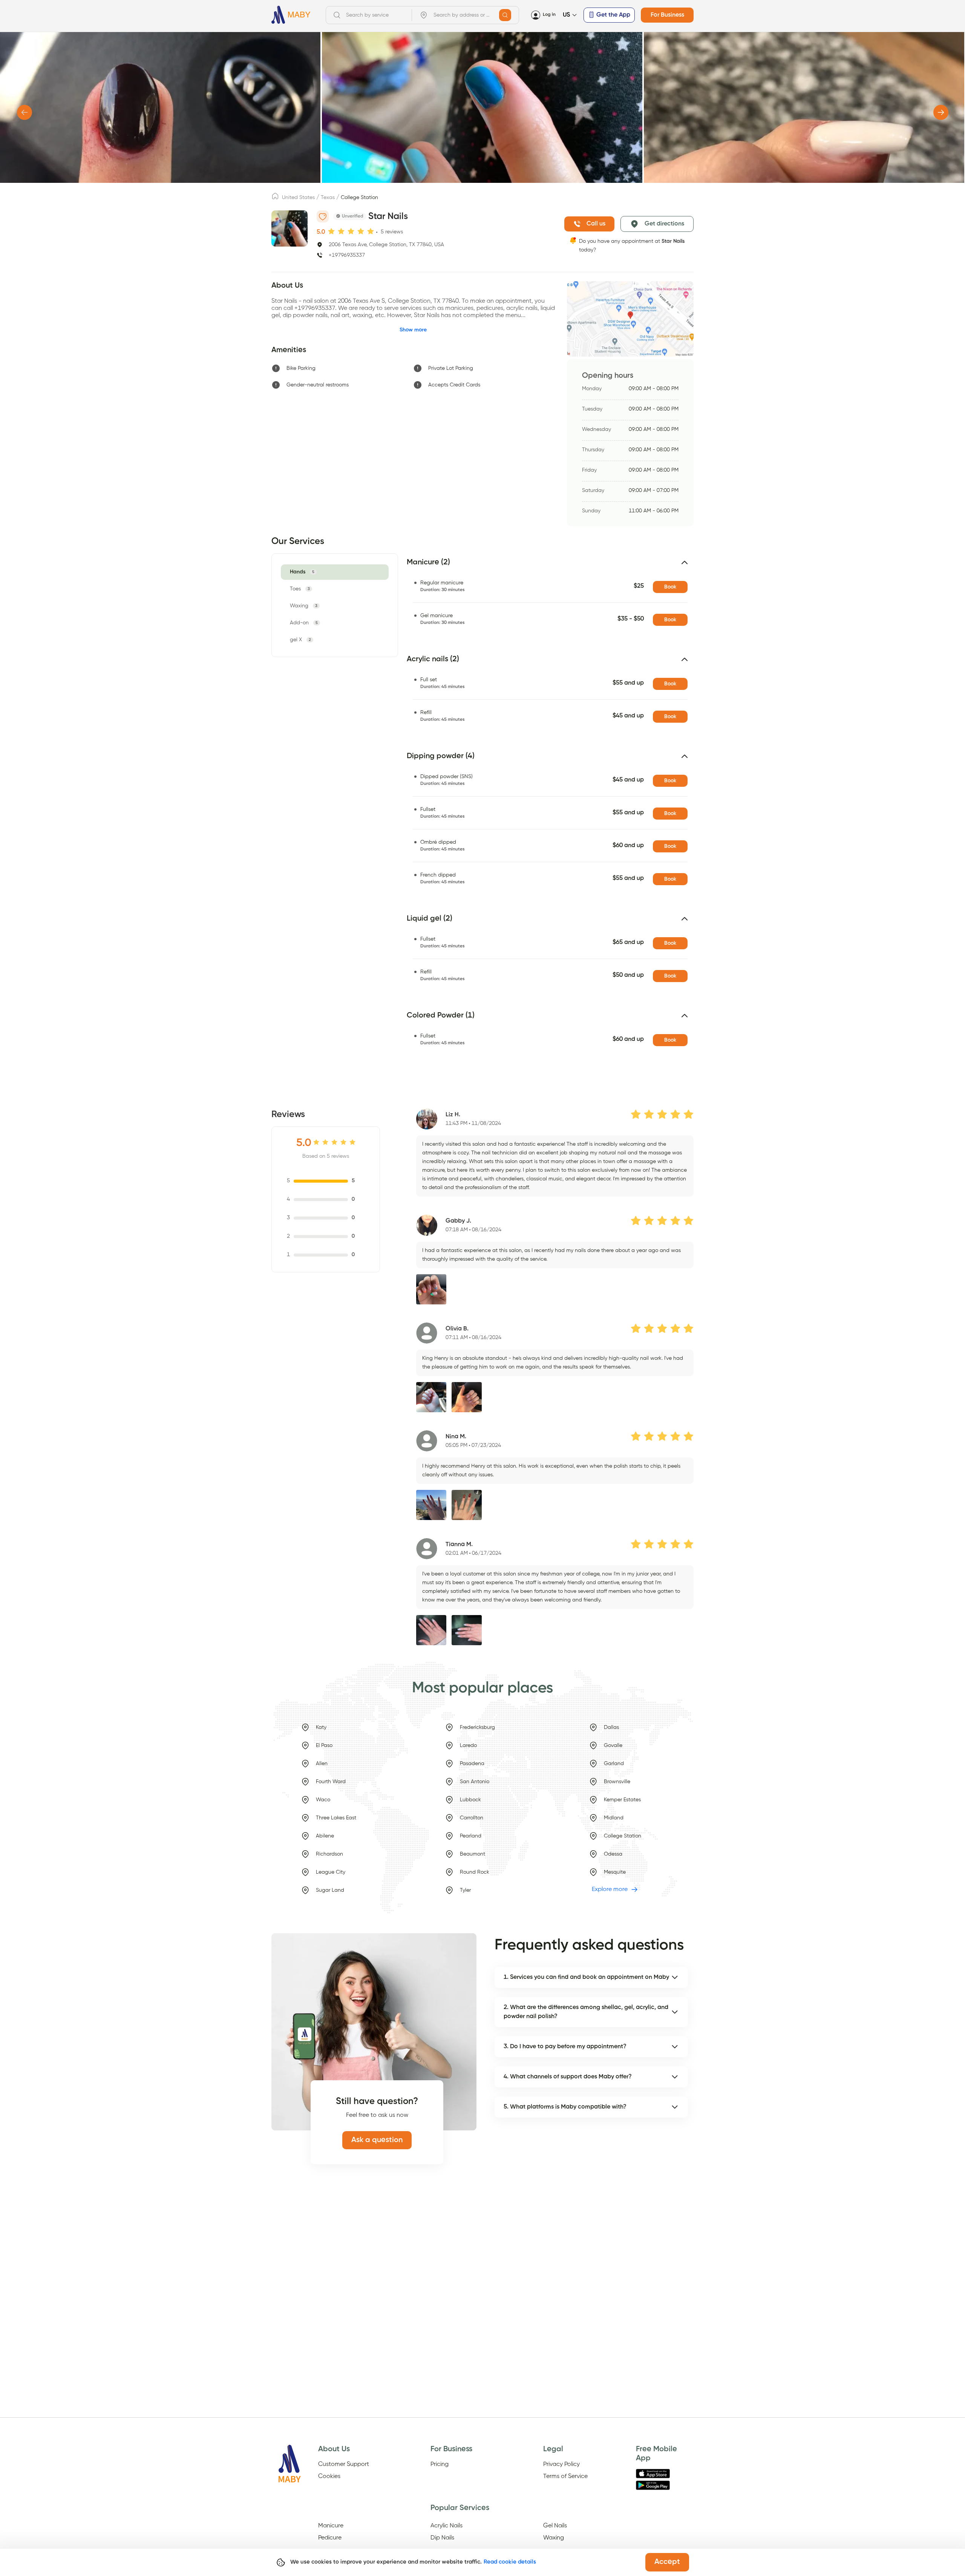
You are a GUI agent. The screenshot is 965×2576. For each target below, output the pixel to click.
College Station (359, 198)
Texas (328, 198)
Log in (549, 15)
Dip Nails (442, 2538)
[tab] (303, 572)
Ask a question (377, 2140)
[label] (275, 198)
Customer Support (344, 2464)
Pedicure (330, 2538)
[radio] (331, 231)
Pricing (440, 2464)
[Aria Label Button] (505, 15)
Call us (596, 224)
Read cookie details (510, 2562)
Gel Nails (555, 2526)
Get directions (664, 224)
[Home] (291, 15)
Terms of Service (565, 2476)
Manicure (331, 2526)
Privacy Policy (561, 2464)
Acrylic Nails (447, 2526)
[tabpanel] (546, 814)
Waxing (554, 2538)
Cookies (329, 2476)
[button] (550, 565)
